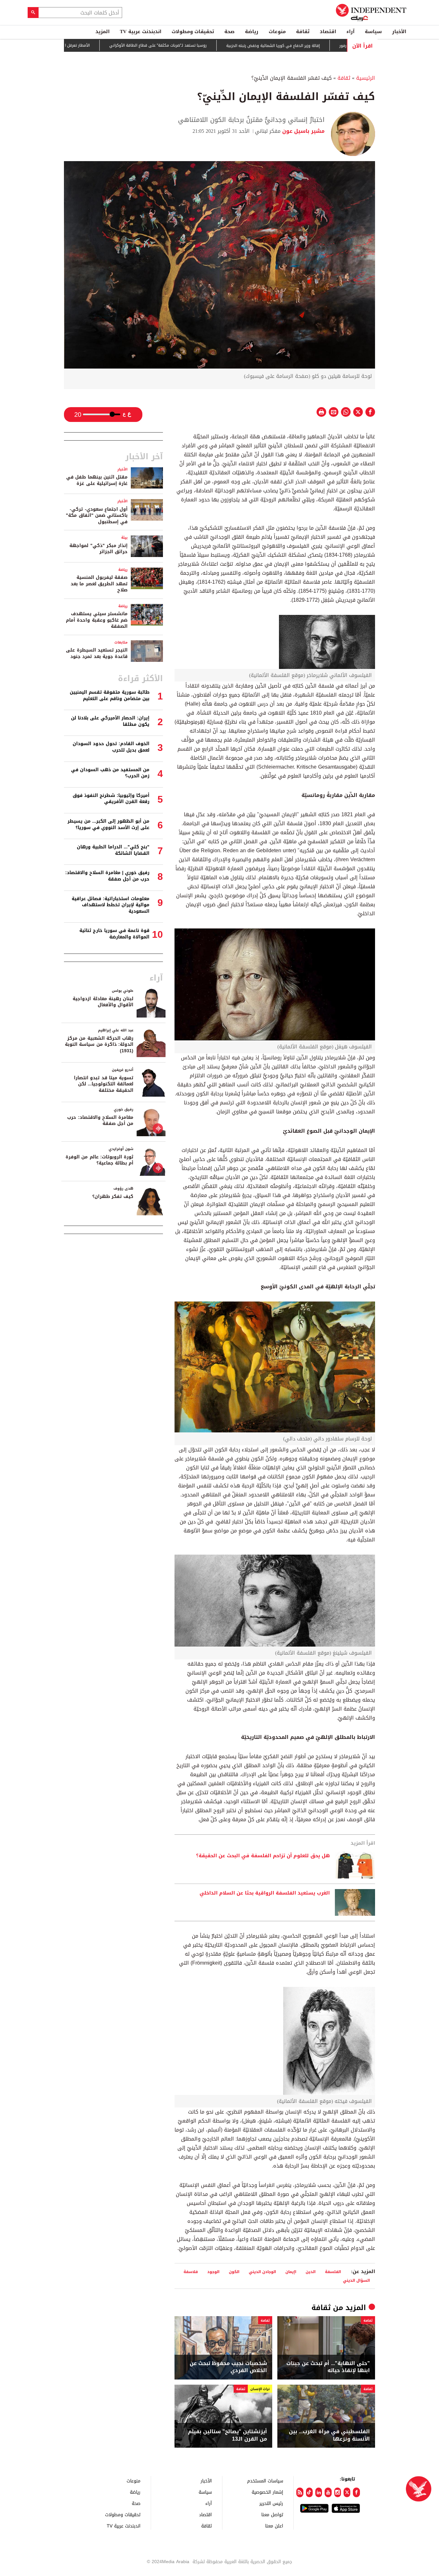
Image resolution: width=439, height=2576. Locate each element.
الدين (311, 2272)
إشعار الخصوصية (267, 2492)
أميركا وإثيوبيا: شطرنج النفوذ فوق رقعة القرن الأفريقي (111, 799)
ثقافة (303, 32)
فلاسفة (191, 2272)
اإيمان (291, 2272)
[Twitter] (347, 2492)
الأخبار (399, 32)
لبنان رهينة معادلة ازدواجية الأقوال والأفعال (103, 1002)
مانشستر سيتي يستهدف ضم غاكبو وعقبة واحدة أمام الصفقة (97, 620)
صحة (229, 32)
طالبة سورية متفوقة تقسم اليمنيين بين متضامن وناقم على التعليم (110, 695)
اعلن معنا (274, 2526)
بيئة (124, 538)
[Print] (321, 412)
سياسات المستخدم (265, 2481)
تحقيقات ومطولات (193, 32)
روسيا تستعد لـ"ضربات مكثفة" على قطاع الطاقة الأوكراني (209, 46)
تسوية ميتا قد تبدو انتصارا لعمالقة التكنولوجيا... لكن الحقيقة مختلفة (104, 1084)
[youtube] (328, 2492)
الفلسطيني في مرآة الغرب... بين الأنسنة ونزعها (329, 2435)
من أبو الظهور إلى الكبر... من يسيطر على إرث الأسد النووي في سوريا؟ (108, 824)
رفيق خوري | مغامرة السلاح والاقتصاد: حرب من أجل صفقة (107, 876)
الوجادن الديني (262, 2272)
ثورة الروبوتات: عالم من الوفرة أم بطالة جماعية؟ (99, 1160)
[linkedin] (319, 2492)
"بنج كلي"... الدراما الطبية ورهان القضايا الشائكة (113, 850)
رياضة (252, 32)
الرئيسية (366, 78)
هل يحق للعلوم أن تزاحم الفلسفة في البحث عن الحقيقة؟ (263, 1856)
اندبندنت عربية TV (141, 32)
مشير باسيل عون (303, 131)
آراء (350, 32)
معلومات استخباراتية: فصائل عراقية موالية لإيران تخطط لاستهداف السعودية (111, 905)
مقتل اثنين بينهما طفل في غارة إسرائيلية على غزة (97, 480)
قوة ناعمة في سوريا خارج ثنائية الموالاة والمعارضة (114, 934)
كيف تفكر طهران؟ (113, 1197)
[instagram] (338, 2492)
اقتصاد (328, 32)
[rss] (300, 2492)
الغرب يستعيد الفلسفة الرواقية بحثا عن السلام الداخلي (265, 1893)
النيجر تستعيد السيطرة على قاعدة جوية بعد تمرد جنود (97, 653)
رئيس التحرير (271, 2503)
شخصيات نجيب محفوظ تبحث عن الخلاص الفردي (228, 2367)
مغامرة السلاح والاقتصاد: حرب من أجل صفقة (100, 1121)
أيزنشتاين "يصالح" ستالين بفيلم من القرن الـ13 (228, 2435)
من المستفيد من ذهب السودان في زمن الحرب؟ (110, 773)
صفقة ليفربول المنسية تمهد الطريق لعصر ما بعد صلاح (99, 584)
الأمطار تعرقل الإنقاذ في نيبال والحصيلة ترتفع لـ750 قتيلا (92, 45)
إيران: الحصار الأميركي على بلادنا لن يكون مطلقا (110, 721)
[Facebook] (356, 2492)
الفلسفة (333, 2272)
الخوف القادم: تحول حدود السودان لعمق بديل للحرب (111, 747)
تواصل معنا (272, 2514)
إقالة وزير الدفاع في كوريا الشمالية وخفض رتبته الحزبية (324, 46)
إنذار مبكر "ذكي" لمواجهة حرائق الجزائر (99, 549)
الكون (234, 2272)
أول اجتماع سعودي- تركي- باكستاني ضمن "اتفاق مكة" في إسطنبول (97, 516)
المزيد (103, 32)
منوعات (277, 32)
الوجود (213, 2272)
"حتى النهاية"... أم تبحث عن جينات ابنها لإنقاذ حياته (328, 2367)
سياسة (373, 32)
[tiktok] (309, 2492)
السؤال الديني (356, 2280)
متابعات (121, 642)
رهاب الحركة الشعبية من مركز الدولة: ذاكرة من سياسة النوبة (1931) (99, 1045)
